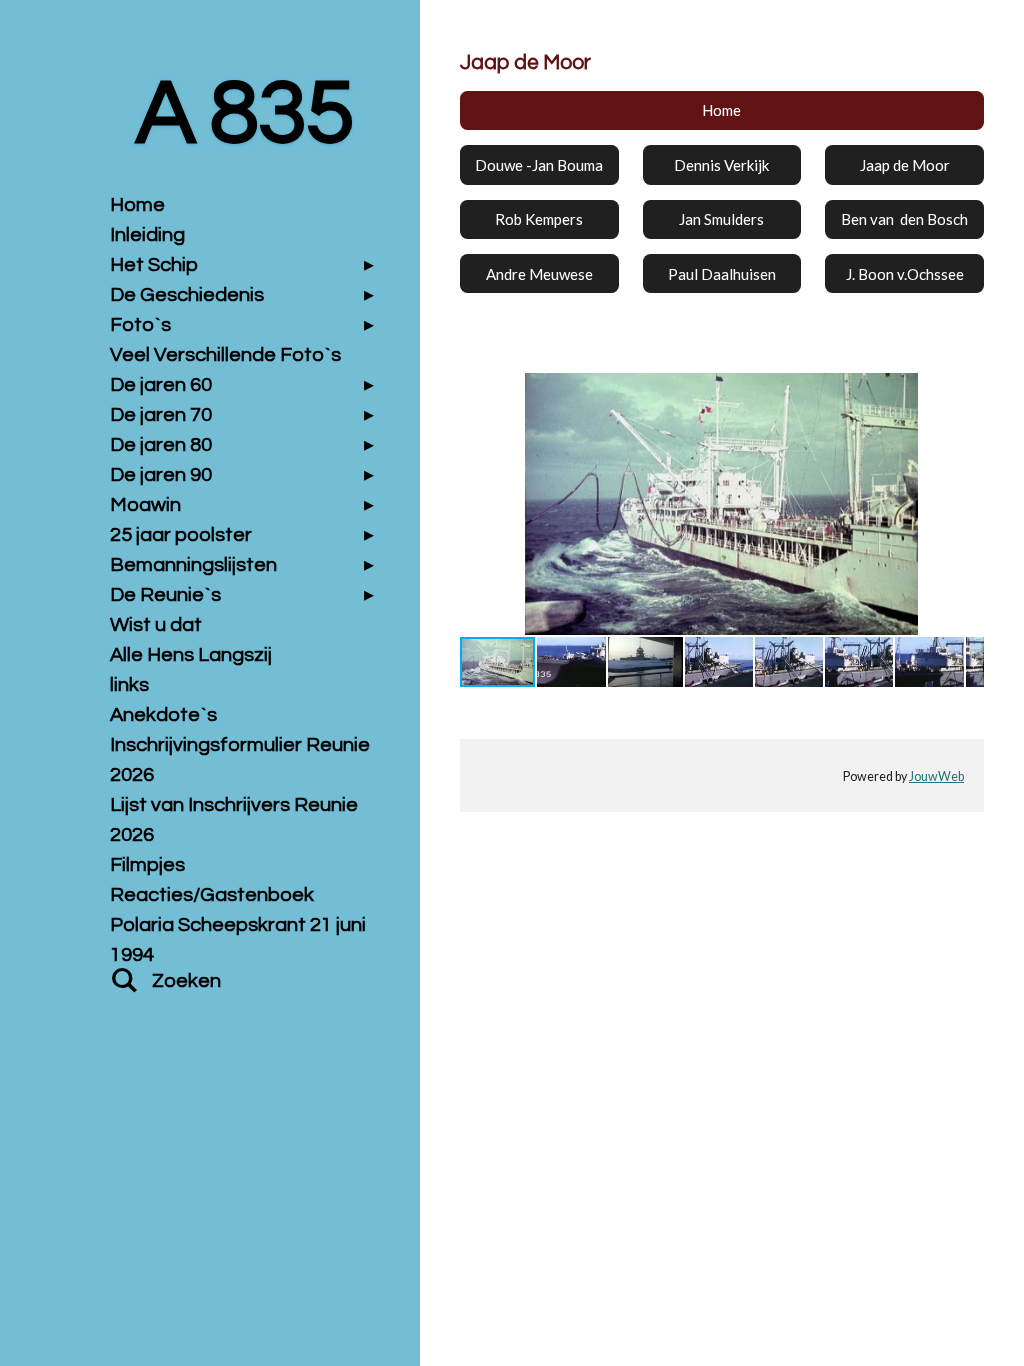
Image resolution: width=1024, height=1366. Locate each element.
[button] (966, 391)
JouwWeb (936, 776)
